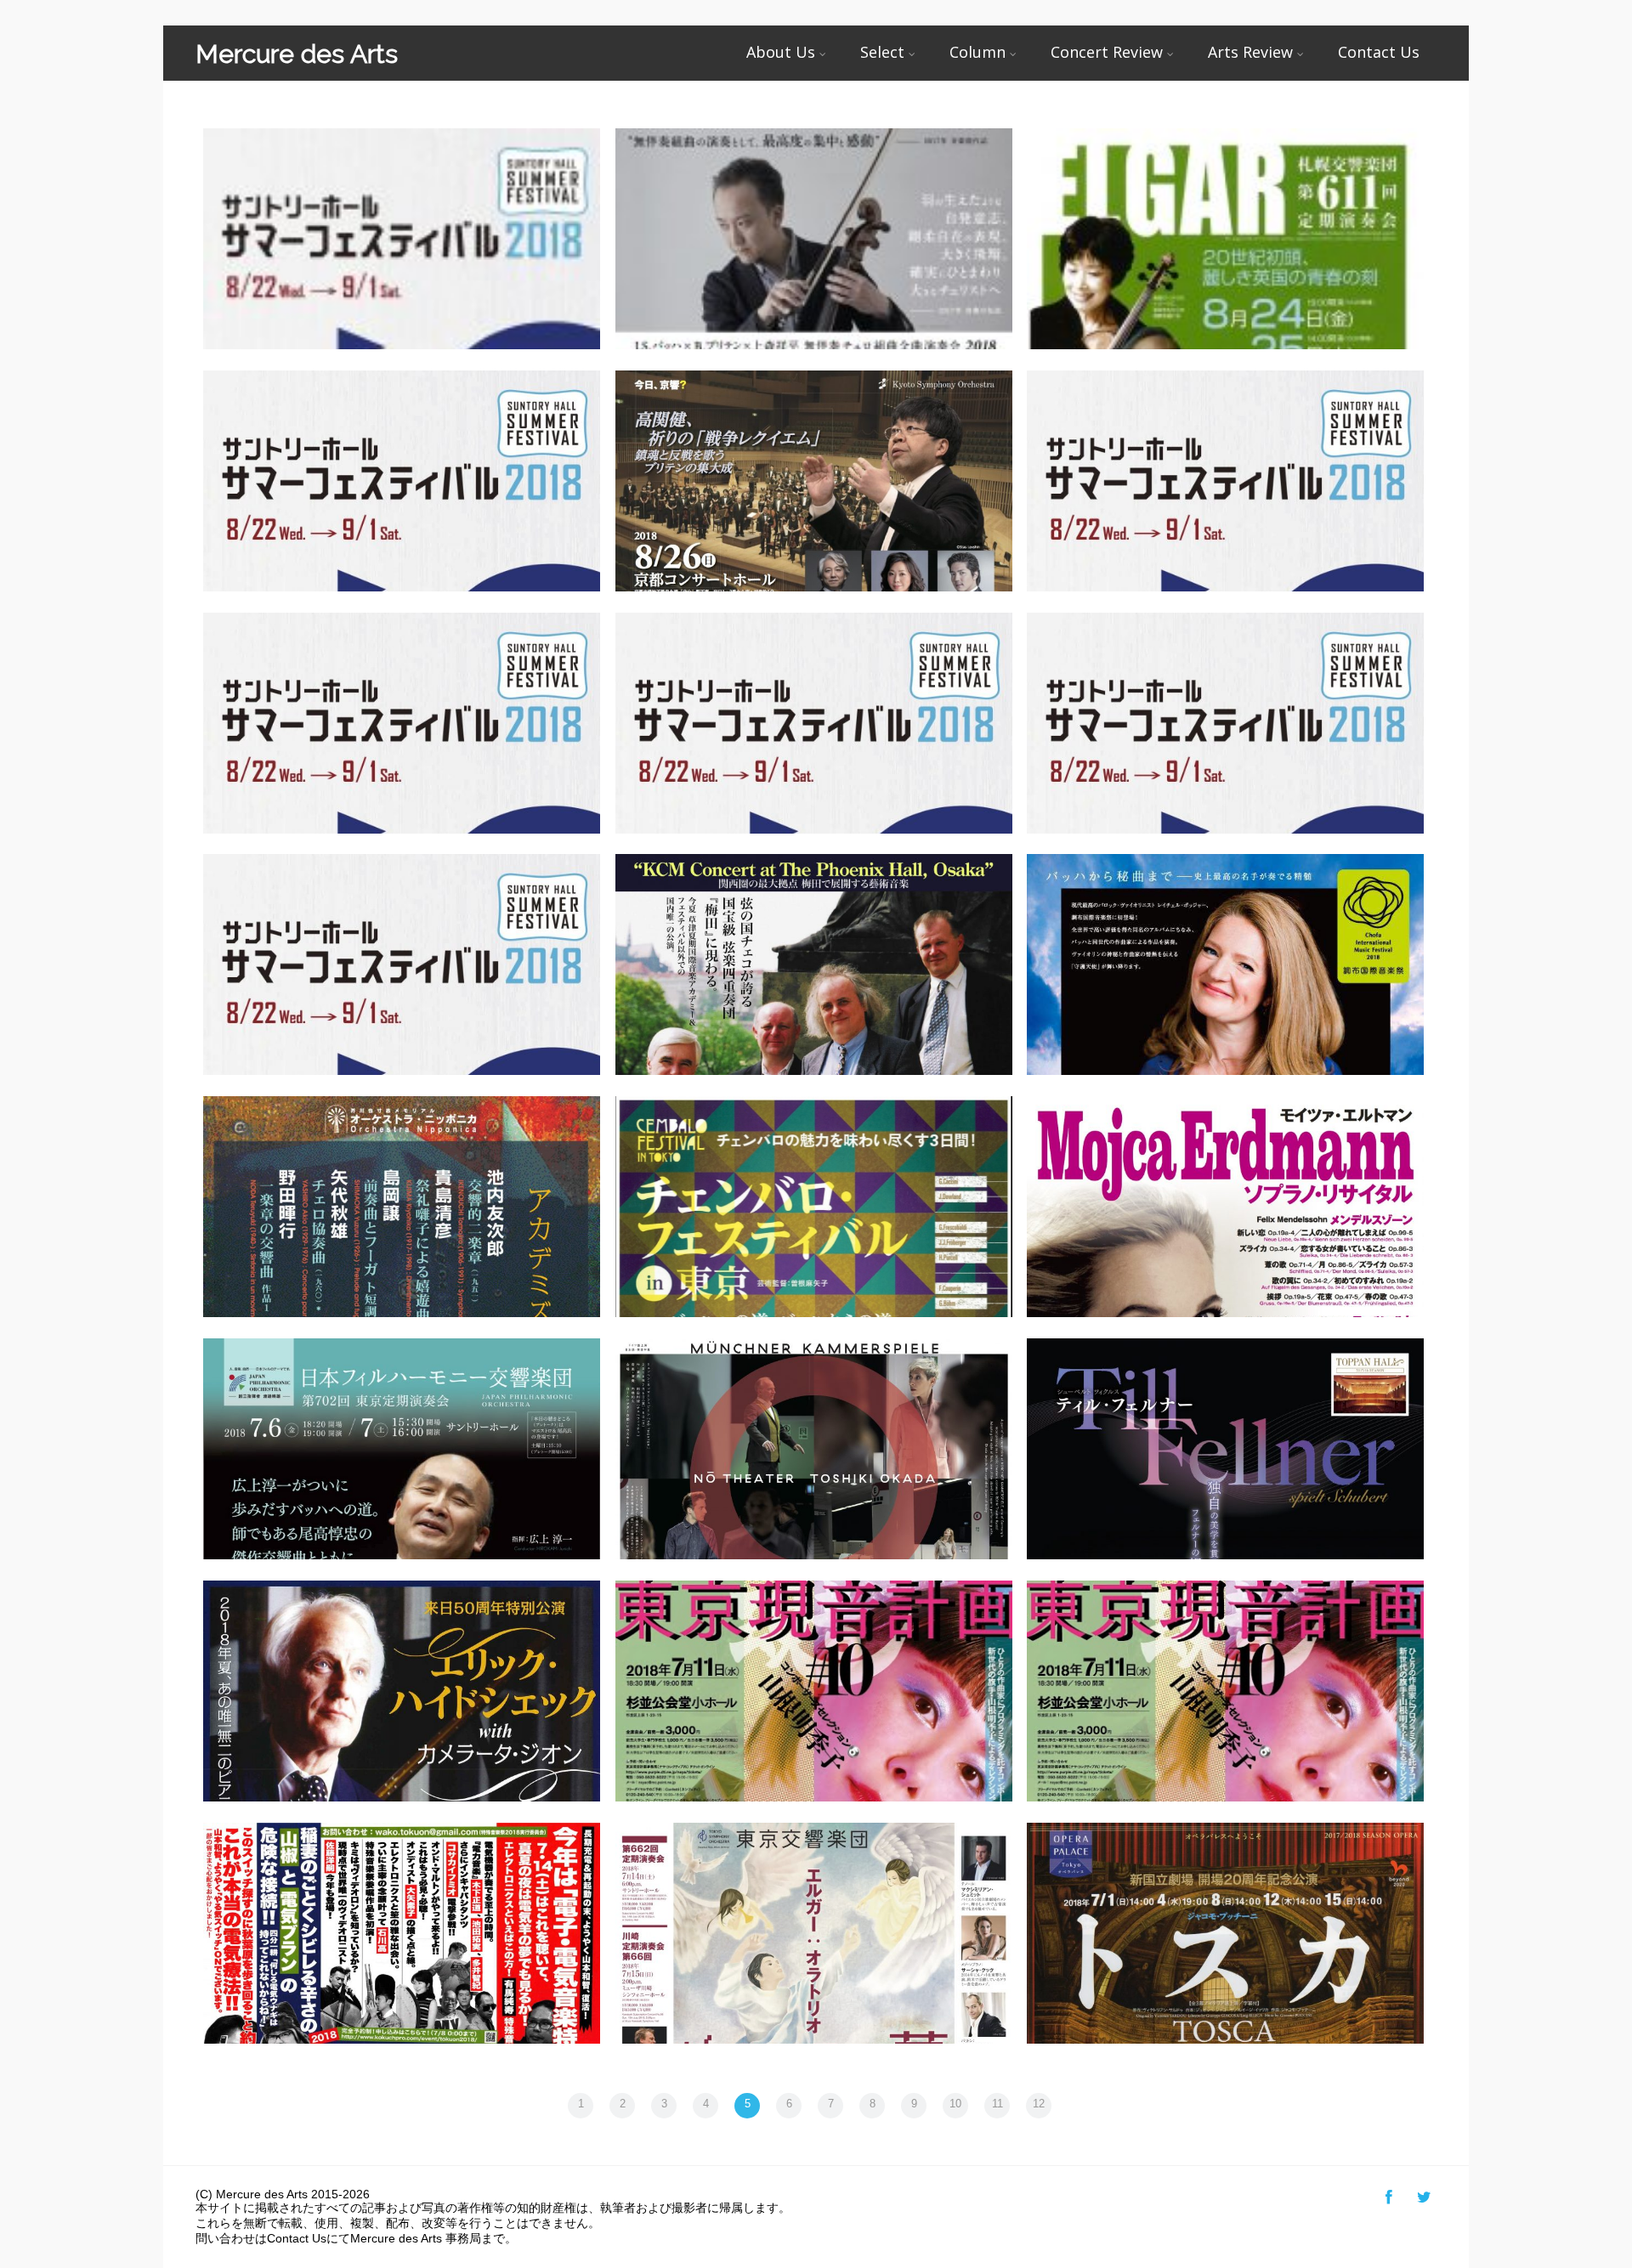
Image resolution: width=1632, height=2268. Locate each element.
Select (882, 52)
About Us (781, 52)
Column (977, 52)
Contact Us (1379, 52)
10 (955, 2104)
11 (997, 2104)
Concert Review (1107, 52)
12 (1039, 2104)
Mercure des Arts (297, 54)
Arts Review (1250, 52)
